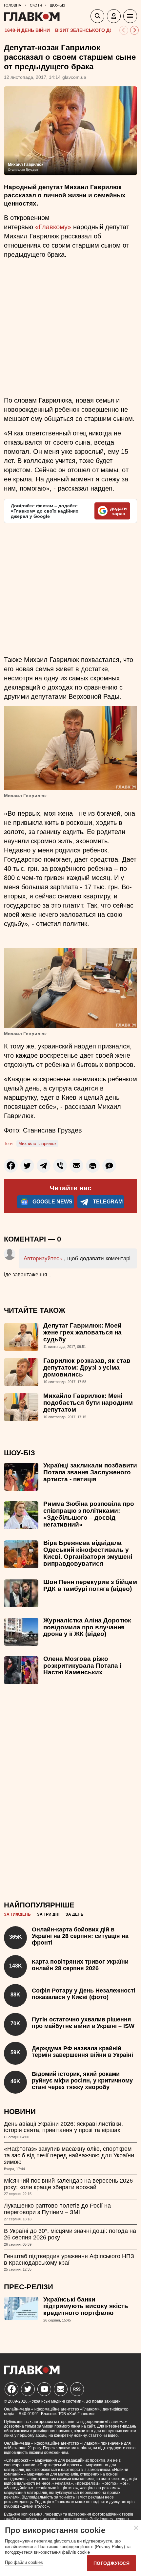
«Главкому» (53, 227)
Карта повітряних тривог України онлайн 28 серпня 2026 (80, 1965)
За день (75, 1914)
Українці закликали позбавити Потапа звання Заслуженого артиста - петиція (90, 1472)
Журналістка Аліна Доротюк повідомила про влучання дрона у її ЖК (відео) (87, 1627)
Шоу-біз (20, 1453)
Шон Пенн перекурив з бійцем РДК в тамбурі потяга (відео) (90, 1585)
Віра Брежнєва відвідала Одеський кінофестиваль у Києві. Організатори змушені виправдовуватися (88, 1553)
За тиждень (17, 1914)
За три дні (48, 1914)
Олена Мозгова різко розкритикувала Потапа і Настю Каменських (82, 1666)
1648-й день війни (27, 30)
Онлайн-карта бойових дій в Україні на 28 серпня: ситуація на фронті (80, 1936)
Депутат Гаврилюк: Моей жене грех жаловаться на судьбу (82, 1332)
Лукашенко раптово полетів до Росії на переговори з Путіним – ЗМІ (57, 2209)
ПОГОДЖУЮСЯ (111, 2563)
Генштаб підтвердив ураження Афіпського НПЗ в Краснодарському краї (69, 2259)
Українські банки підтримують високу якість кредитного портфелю (86, 2306)
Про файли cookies (24, 2562)
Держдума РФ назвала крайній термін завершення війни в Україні (82, 2052)
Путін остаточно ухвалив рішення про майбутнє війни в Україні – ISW (83, 2023)
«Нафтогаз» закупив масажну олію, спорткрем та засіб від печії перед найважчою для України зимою (69, 2155)
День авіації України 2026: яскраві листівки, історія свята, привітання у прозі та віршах (63, 2127)
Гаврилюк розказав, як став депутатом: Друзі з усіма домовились (87, 1367)
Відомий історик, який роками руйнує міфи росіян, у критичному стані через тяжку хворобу (82, 2081)
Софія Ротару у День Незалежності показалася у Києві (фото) (84, 1994)
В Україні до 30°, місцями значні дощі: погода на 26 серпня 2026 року (70, 2234)
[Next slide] (135, 30)
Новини (20, 2112)
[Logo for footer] (32, 2373)
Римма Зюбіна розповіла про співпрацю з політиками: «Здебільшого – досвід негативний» (89, 1514)
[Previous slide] (124, 30)
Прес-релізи (29, 2287)
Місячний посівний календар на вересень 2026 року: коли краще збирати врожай (68, 2184)
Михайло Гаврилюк (37, 1144)
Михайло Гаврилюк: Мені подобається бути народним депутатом (88, 1403)
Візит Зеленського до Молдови (97, 30)
